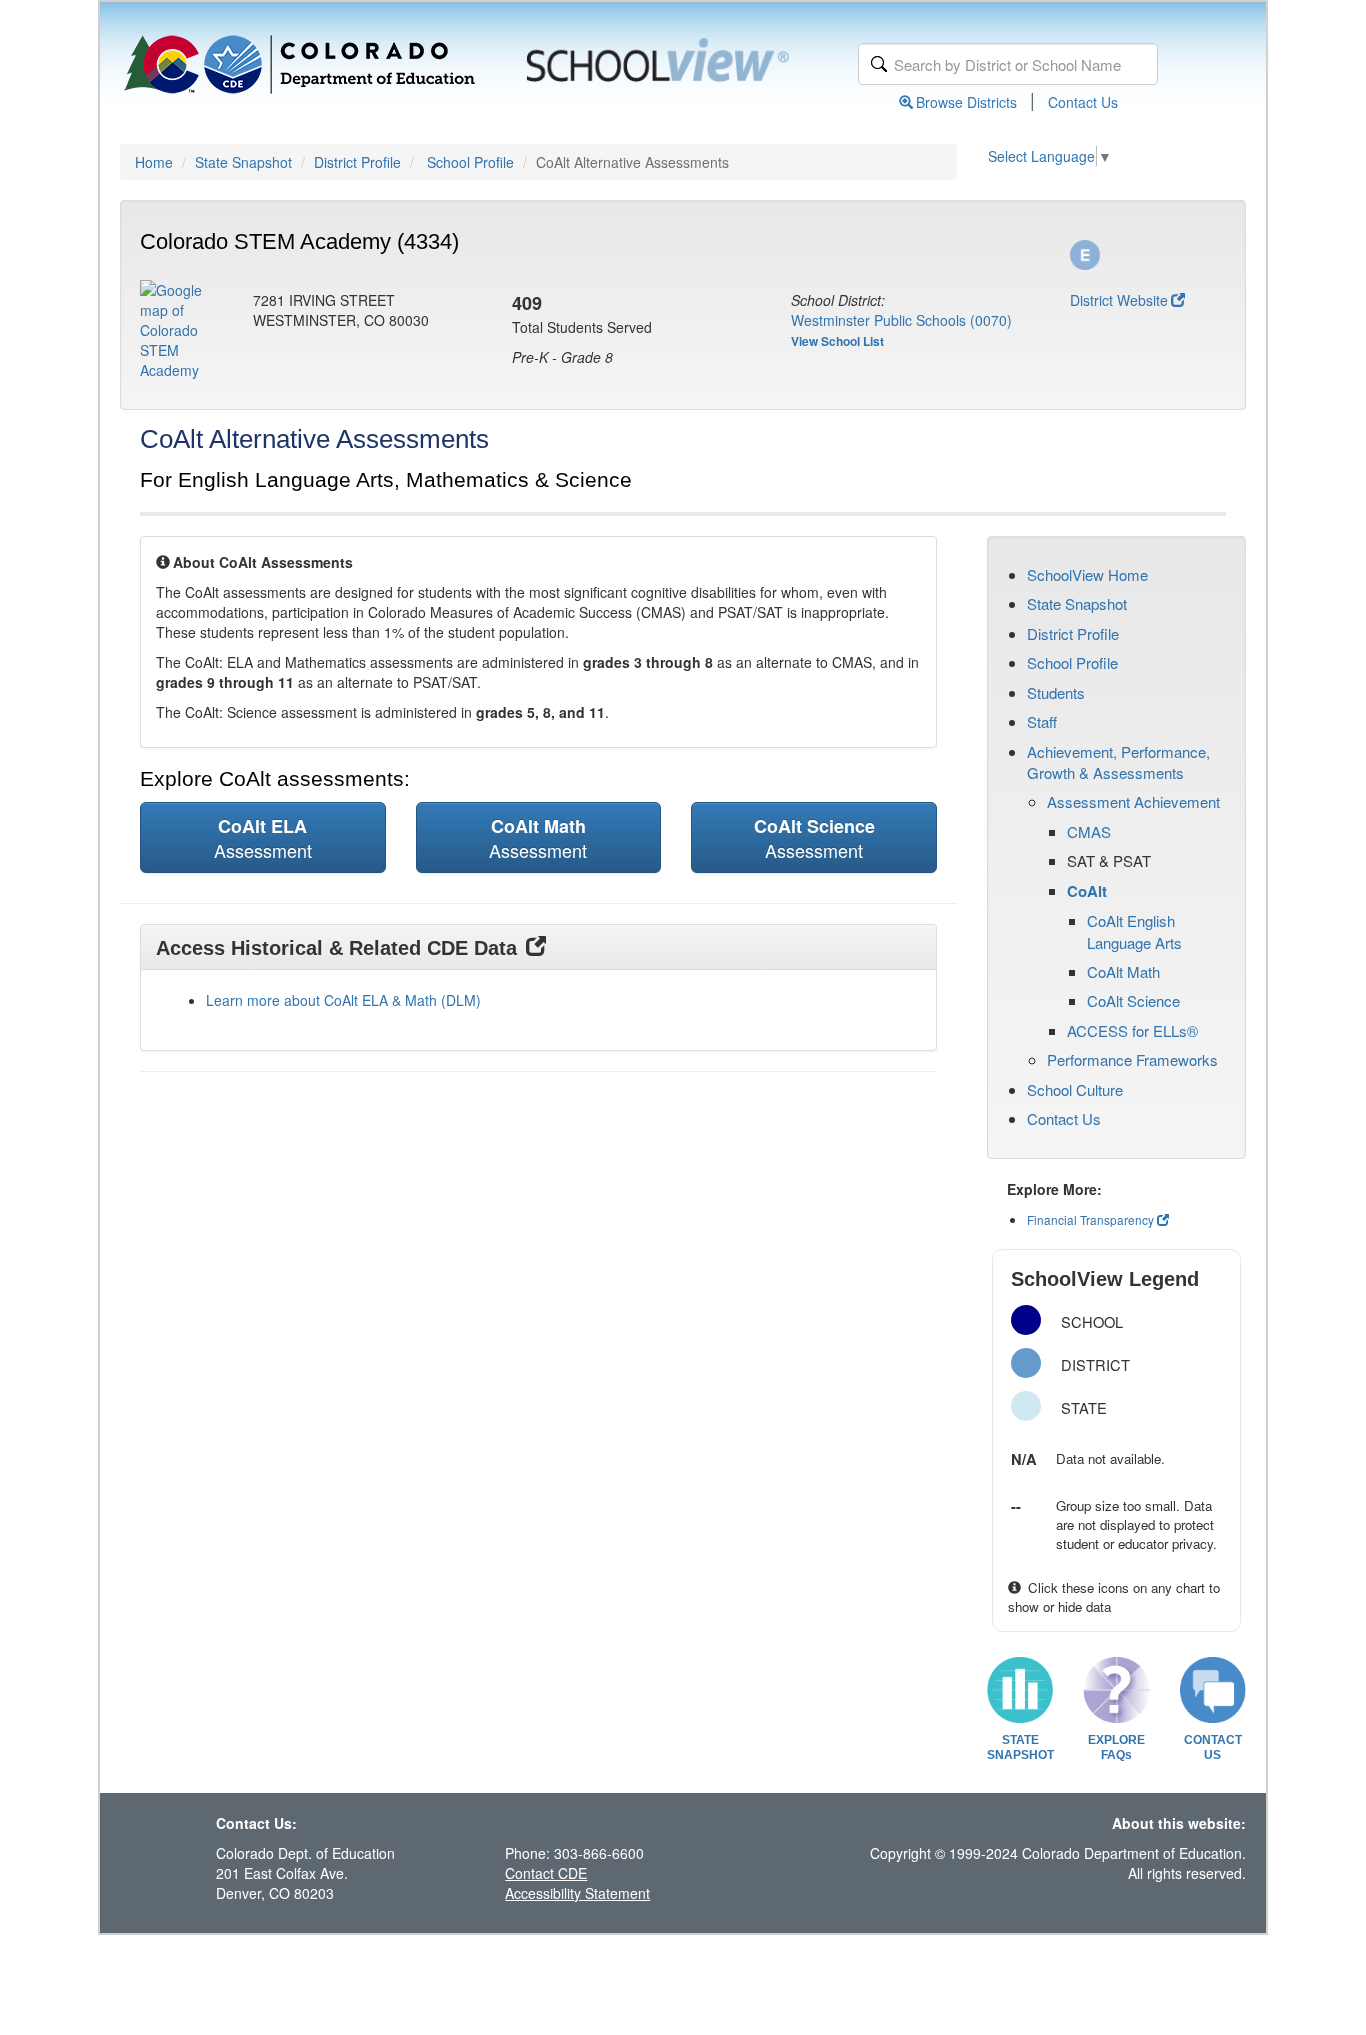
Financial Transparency (1090, 1219)
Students (1056, 692)
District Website (1119, 300)
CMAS (1089, 831)
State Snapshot (243, 162)
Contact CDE (546, 1873)
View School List (837, 341)
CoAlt (1087, 891)
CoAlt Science (1133, 1000)
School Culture (1075, 1089)
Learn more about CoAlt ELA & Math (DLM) (343, 1000)
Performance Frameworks (1132, 1059)
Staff (1042, 721)
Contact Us (1083, 102)
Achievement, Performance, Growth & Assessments (1118, 762)
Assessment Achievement (1133, 801)
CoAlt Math (1123, 971)
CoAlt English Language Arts (1134, 931)
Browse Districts (966, 102)
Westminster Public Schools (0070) (901, 320)
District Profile (357, 162)
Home (154, 162)
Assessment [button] (263, 838)
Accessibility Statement (577, 1893)
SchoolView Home (1087, 574)
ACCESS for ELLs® (1132, 1030)
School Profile (470, 162)
